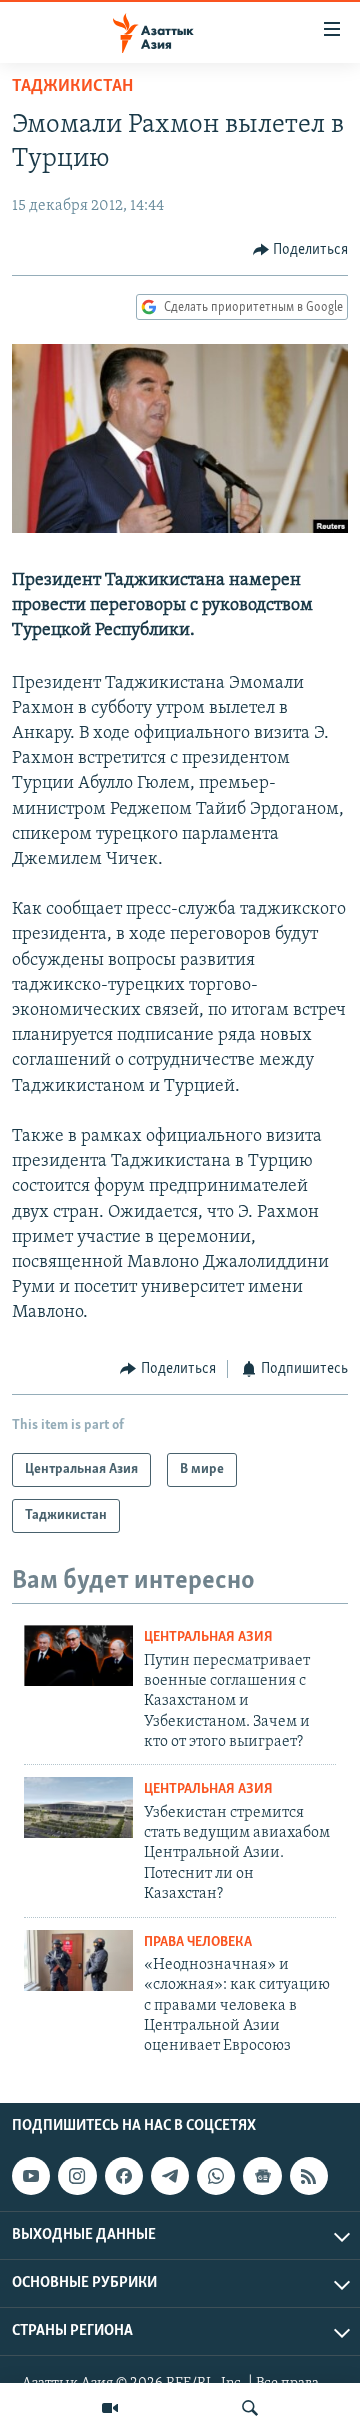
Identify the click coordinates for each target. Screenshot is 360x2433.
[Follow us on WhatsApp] (216, 2176)
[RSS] (309, 2176)
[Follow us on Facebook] (124, 2176)
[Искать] (250, 2408)
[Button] (301, 250)
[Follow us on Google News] (262, 2176)
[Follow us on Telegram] (170, 2176)
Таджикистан (72, 87)
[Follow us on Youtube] (31, 2176)
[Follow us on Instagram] (77, 2176)
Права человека (198, 1942)
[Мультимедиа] (110, 2408)
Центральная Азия (208, 1637)
